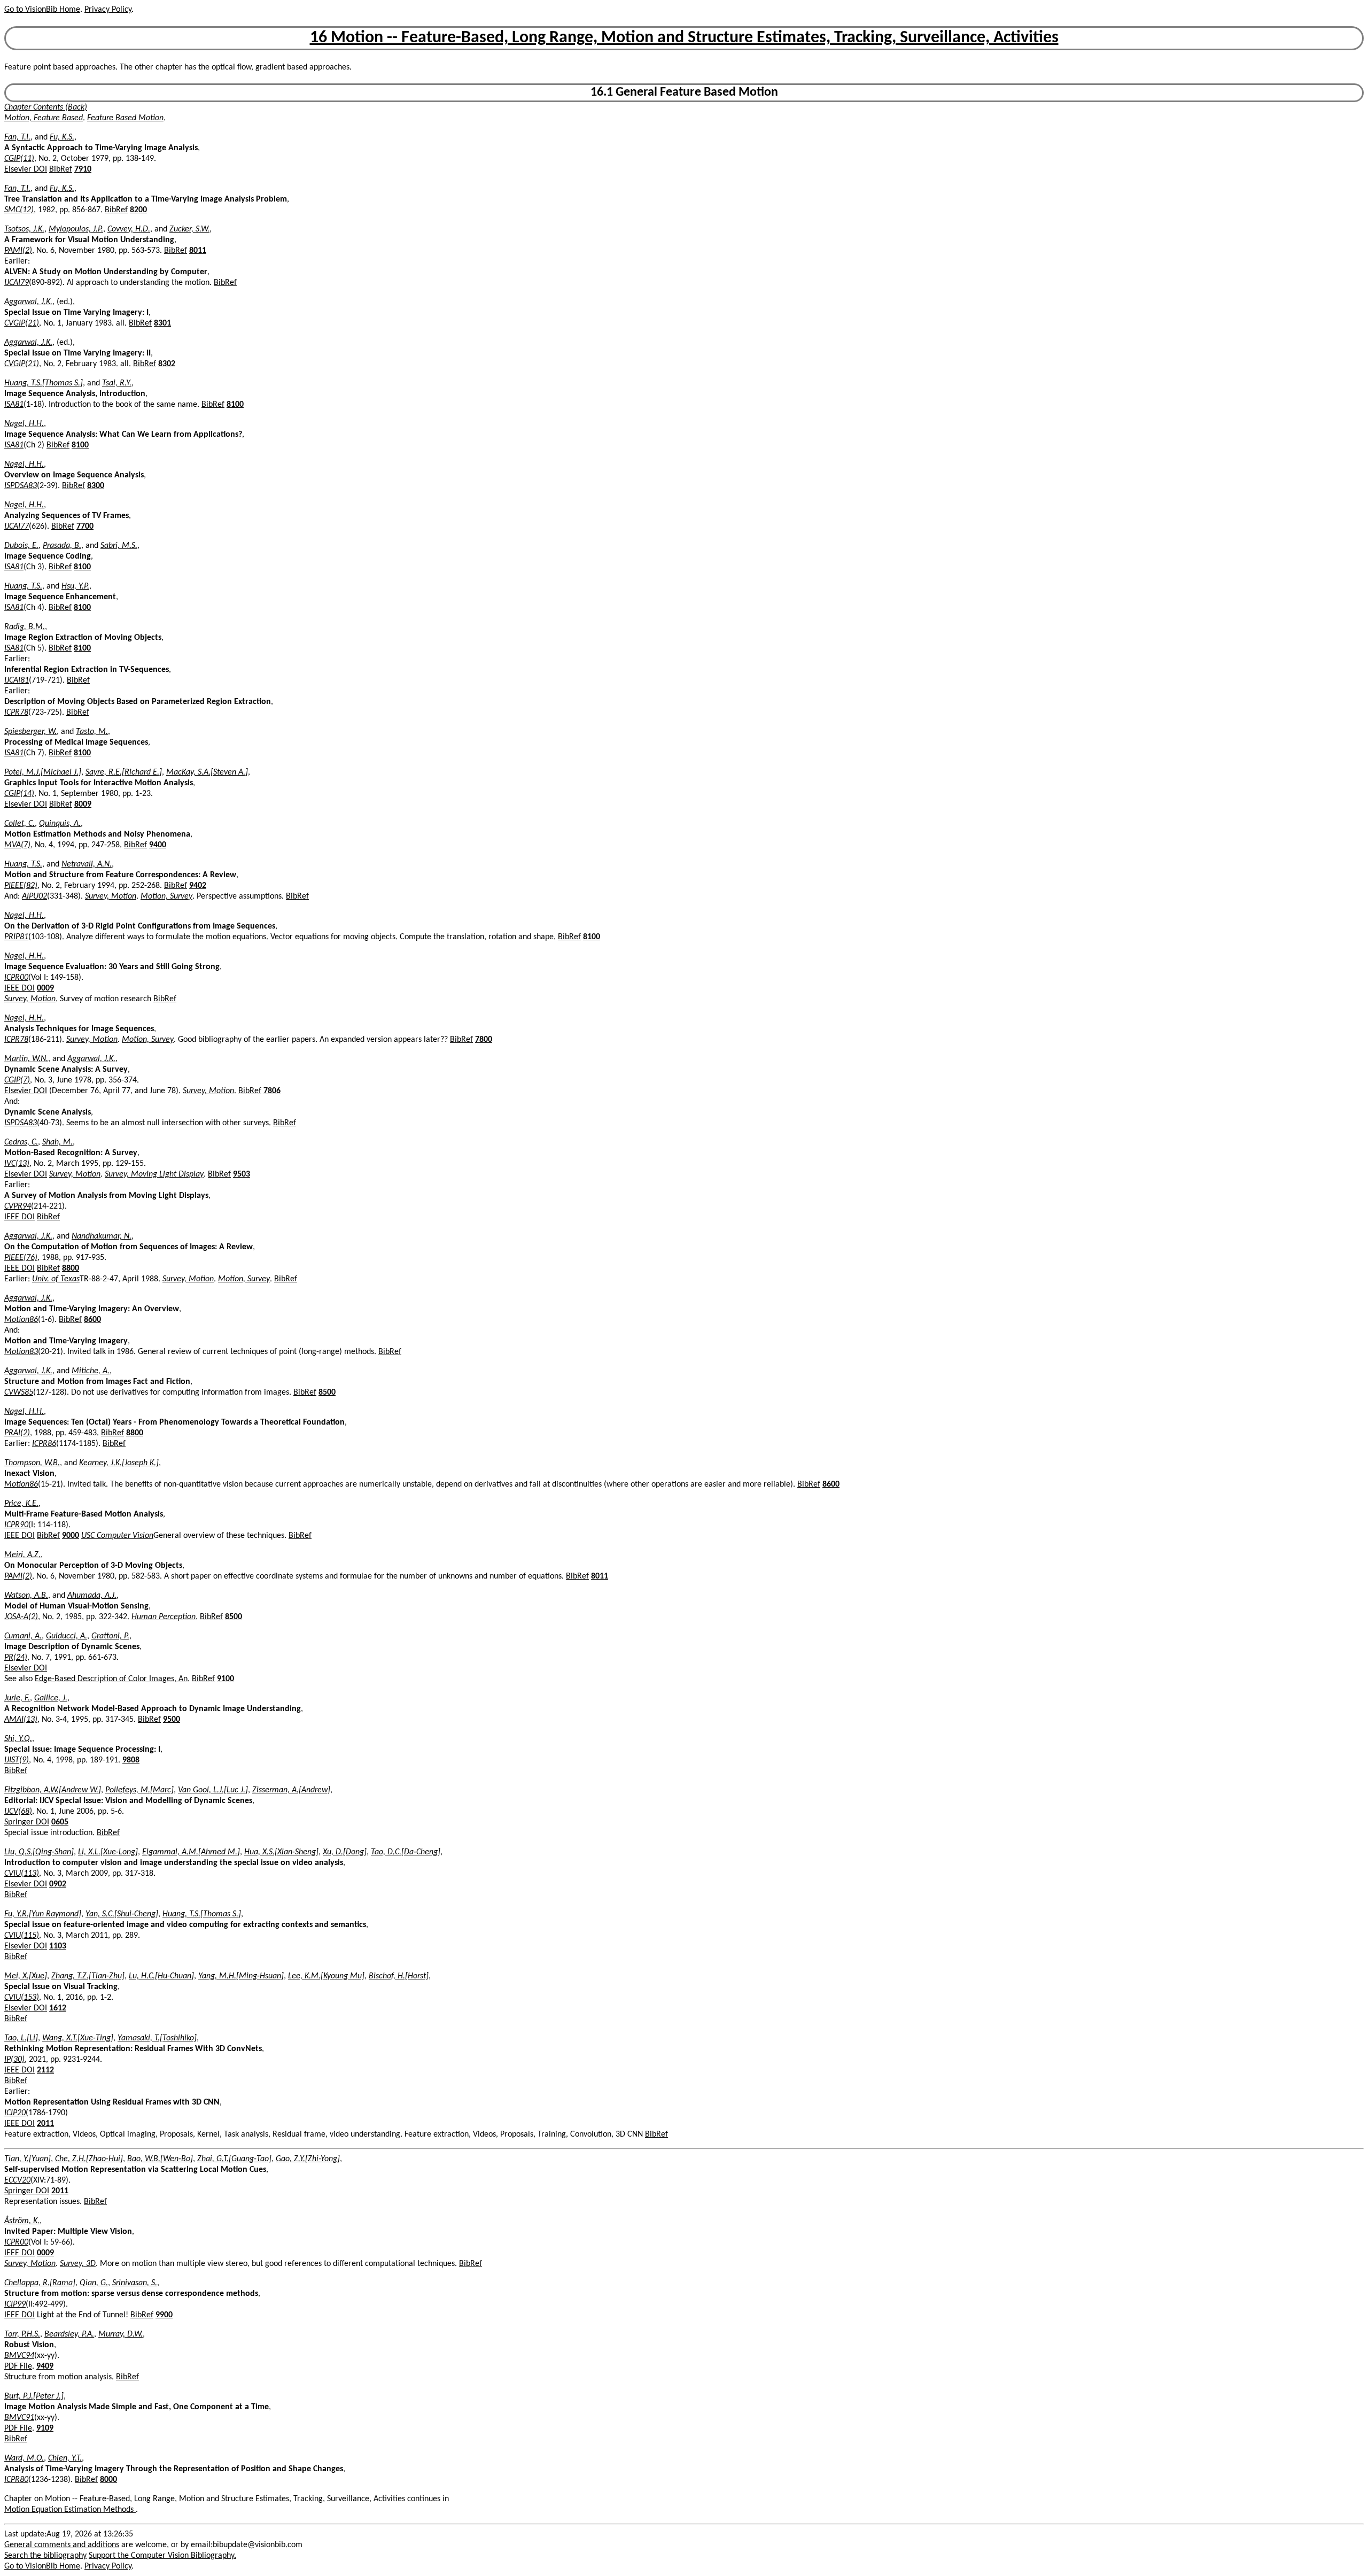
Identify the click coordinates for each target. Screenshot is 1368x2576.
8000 (108, 2480)
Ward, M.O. (24, 2458)
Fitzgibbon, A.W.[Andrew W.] (53, 1790)
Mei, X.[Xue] (26, 1976)
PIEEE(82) (21, 886)
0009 (45, 988)
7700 (85, 527)
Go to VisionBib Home (42, 10)
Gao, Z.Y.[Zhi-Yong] (308, 2159)
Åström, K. (22, 2221)
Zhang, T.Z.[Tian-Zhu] (88, 1976)
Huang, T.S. (23, 586)
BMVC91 (19, 2418)
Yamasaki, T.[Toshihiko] (157, 2038)
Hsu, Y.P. (75, 586)
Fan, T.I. (17, 137)
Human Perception (164, 1617)
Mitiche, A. (91, 1371)
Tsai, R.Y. (117, 383)
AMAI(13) (21, 1720)
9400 (158, 845)
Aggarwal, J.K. (28, 302)
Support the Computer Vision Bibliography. (162, 2556)
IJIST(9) (17, 1760)
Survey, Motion (111, 896)
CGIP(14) (19, 794)
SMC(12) (19, 210)
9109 (45, 2428)
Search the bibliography (45, 2556)
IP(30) (14, 2060)
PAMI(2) (18, 251)
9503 (242, 1174)
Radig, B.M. (25, 627)
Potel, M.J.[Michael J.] (43, 772)
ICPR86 (44, 1444)
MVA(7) (17, 845)
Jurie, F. (17, 1698)
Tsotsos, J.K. (24, 229)
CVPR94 (18, 1206)
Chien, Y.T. (65, 2458)
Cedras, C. (21, 1142)
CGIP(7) (17, 1080)
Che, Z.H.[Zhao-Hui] (89, 2159)
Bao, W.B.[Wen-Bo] (160, 2159)
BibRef (61, 169)
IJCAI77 (17, 527)
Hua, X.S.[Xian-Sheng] (281, 1852)
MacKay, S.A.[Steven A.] (207, 772)
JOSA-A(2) (21, 1617)
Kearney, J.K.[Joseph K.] (119, 1463)
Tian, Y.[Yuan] (28, 2159)
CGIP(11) (19, 159)
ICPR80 (16, 2480)
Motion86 (21, 1320)
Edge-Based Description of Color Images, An (111, 1679)
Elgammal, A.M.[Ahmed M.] (191, 1852)
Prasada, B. (62, 546)
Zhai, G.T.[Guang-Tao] (234, 2159)
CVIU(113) (22, 1874)
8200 (138, 210)
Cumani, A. (23, 1636)
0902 (58, 1884)
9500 (172, 1720)
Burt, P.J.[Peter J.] (34, 2396)
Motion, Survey (166, 896)
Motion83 (21, 1352)
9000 (71, 1536)
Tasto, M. (92, 732)
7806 (272, 1091)
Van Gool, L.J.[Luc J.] (213, 1790)
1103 (58, 1946)
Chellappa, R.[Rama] (40, 2283)
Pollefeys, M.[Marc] (139, 1790)
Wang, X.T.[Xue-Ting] (78, 2038)
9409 (45, 2366)
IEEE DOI (20, 988)
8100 (235, 405)
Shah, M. (57, 1142)
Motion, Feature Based (44, 118)
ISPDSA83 (21, 486)
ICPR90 (16, 1525)
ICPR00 (16, 978)
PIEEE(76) (21, 1258)
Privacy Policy (108, 10)
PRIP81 (16, 937)
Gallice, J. (51, 1698)
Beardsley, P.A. (69, 2334)
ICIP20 (15, 2113)
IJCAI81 (17, 680)
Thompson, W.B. (32, 1463)
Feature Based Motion (125, 118)
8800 (71, 1268)
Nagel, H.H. (24, 424)
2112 (45, 2070)
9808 (131, 1760)
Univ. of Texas (56, 1279)
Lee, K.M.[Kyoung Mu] (326, 1976)
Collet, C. (20, 824)
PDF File (18, 2366)
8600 (92, 1320)
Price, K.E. (21, 1504)
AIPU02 (34, 896)
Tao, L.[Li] (21, 2038)
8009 (83, 804)
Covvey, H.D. (129, 229)
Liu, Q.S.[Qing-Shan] (39, 1852)
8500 (327, 1393)
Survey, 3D (78, 2264)
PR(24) (16, 1658)
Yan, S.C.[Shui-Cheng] (122, 1914)
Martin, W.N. (26, 1059)
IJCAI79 (17, 283)
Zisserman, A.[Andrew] (291, 1790)
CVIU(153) (22, 1998)
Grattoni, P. (110, 1636)
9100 (226, 1679)
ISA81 (14, 405)
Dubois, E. (21, 546)
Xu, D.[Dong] (345, 1852)
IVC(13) (17, 1164)
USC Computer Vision (117, 1536)
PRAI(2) (17, 1433)
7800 (484, 1040)
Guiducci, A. (67, 1636)
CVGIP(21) (22, 323)
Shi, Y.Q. (18, 1739)
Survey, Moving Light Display (154, 1174)
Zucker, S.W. (189, 229)
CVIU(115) (22, 1936)
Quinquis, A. (60, 824)
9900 (164, 2315)
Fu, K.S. (62, 137)
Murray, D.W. (121, 2334)
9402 (198, 886)
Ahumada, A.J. (92, 1596)
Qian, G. (94, 2283)
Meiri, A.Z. (22, 1555)
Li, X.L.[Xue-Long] (108, 1852)
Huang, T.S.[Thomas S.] (44, 383)
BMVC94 (19, 2356)
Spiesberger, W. (30, 732)
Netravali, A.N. (87, 864)
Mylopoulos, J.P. (76, 229)
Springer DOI (27, 1822)
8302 (167, 364)
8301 (162, 323)
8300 (96, 486)
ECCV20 (17, 2180)
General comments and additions (62, 2545)
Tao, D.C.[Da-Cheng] (406, 1852)
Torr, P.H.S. (22, 2334)
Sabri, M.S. (119, 546)
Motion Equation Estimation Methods (70, 2510)
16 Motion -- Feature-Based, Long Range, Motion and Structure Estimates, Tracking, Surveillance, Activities (684, 38)
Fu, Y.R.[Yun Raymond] (43, 1914)
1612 (58, 2008)
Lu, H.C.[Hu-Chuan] (161, 1976)
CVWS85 (19, 1393)
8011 (198, 251)
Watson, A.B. (26, 1596)
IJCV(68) (18, 1812)
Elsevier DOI (26, 169)
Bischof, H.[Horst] (399, 1976)
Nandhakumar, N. (102, 1236)
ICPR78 (16, 713)
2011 (45, 2124)
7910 (83, 169)
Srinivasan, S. (135, 2283)
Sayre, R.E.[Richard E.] (124, 772)
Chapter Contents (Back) (46, 107)
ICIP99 (15, 2304)
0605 (60, 1822)
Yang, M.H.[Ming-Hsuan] (241, 1976)
